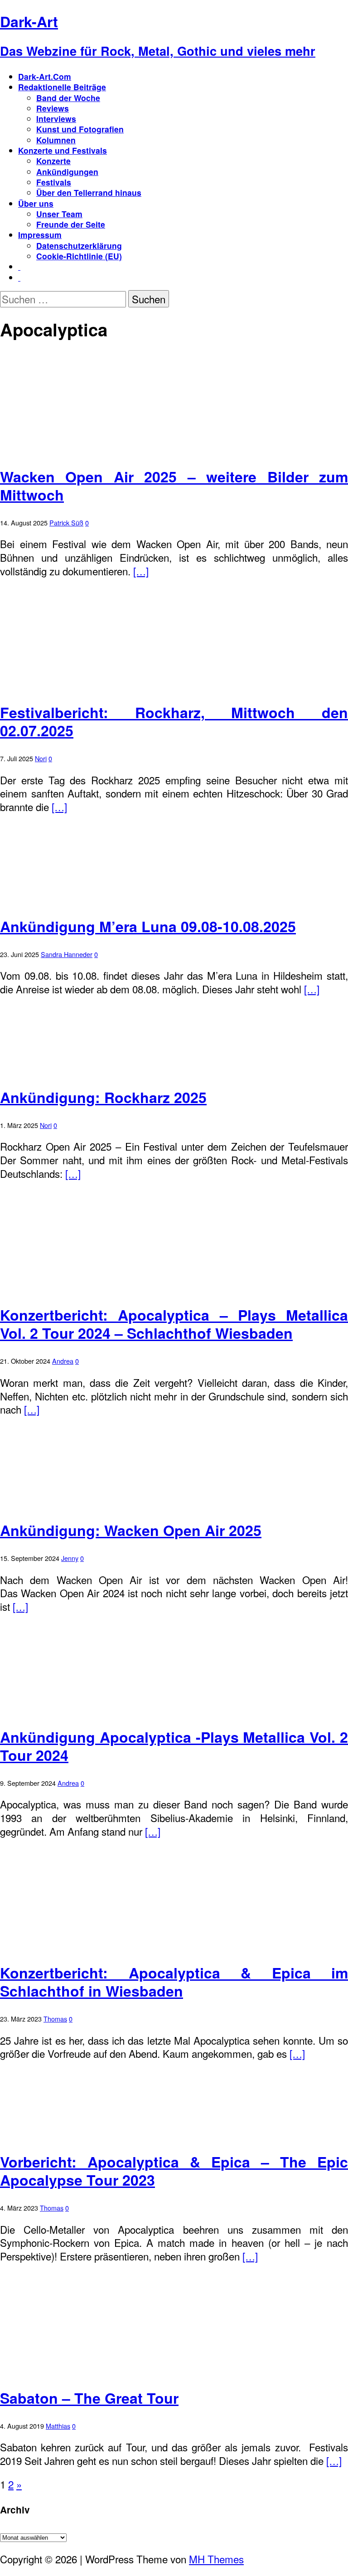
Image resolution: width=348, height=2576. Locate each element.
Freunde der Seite (71, 224)
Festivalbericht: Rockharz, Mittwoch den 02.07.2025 (174, 721)
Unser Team (59, 214)
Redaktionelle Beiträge (62, 87)
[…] (141, 571)
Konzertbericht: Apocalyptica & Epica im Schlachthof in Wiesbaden (174, 1982)
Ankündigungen (67, 172)
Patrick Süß (66, 522)
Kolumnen (56, 140)
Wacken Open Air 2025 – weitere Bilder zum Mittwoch (174, 486)
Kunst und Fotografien (80, 129)
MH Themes (216, 2559)
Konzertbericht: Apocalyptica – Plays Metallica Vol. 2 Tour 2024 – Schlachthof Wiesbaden (174, 1324)
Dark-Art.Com (45, 76)
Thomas (55, 2019)
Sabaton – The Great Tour (89, 2398)
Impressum (40, 235)
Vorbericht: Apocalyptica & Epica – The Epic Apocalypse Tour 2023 (174, 2171)
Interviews (56, 119)
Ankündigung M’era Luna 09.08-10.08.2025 (148, 926)
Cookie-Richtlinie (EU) (79, 256)
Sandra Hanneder (67, 954)
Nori (41, 758)
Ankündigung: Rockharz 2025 (103, 1097)
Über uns (36, 203)
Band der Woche (68, 98)
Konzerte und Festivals (63, 150)
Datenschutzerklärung (79, 245)
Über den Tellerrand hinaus (89, 192)
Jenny (70, 1558)
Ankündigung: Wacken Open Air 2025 (131, 1530)
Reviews (53, 108)
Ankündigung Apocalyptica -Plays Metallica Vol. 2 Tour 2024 (174, 1746)
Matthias (58, 2426)
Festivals (54, 182)
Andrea (63, 1361)
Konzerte (53, 161)
